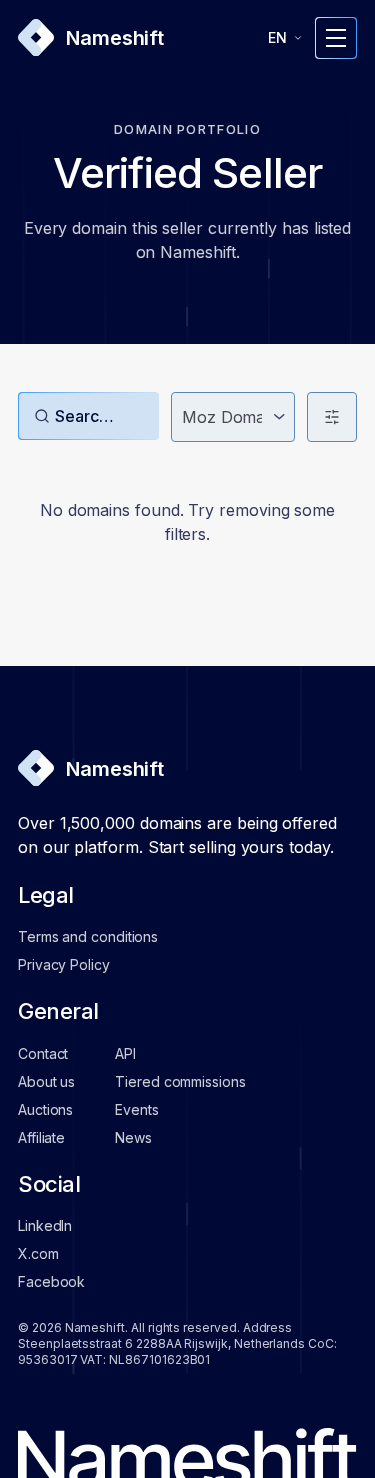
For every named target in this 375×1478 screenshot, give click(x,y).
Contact (43, 1053)
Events (136, 1109)
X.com (38, 1253)
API (125, 1053)
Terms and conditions (88, 936)
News (133, 1137)
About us (46, 1081)
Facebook (51, 1281)
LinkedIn (45, 1225)
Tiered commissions (180, 1081)
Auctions (45, 1109)
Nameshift (115, 38)
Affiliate (41, 1137)
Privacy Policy (64, 964)
